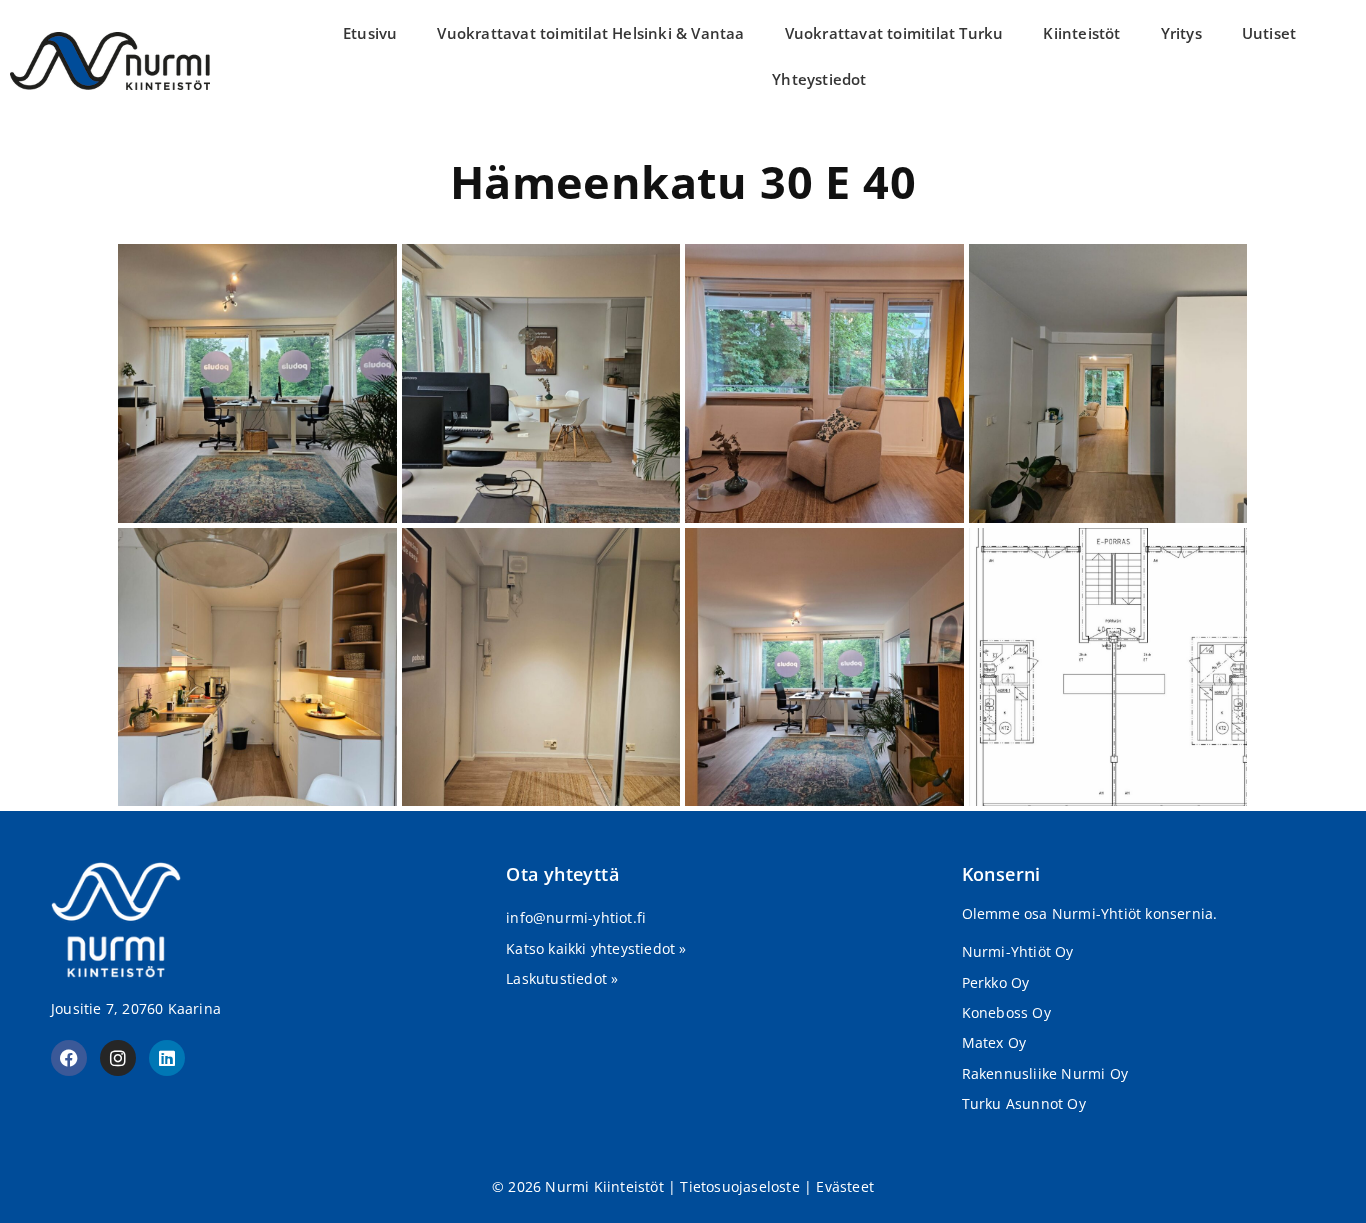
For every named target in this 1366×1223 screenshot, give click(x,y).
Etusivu (370, 33)
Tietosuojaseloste (739, 1186)
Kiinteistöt (1081, 33)
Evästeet (845, 1186)
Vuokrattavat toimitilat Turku (894, 33)
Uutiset (1269, 33)
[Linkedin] (167, 1058)
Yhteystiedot (819, 79)
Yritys (1181, 33)
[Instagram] (118, 1058)
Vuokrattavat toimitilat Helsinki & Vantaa (590, 33)
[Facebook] (69, 1058)
